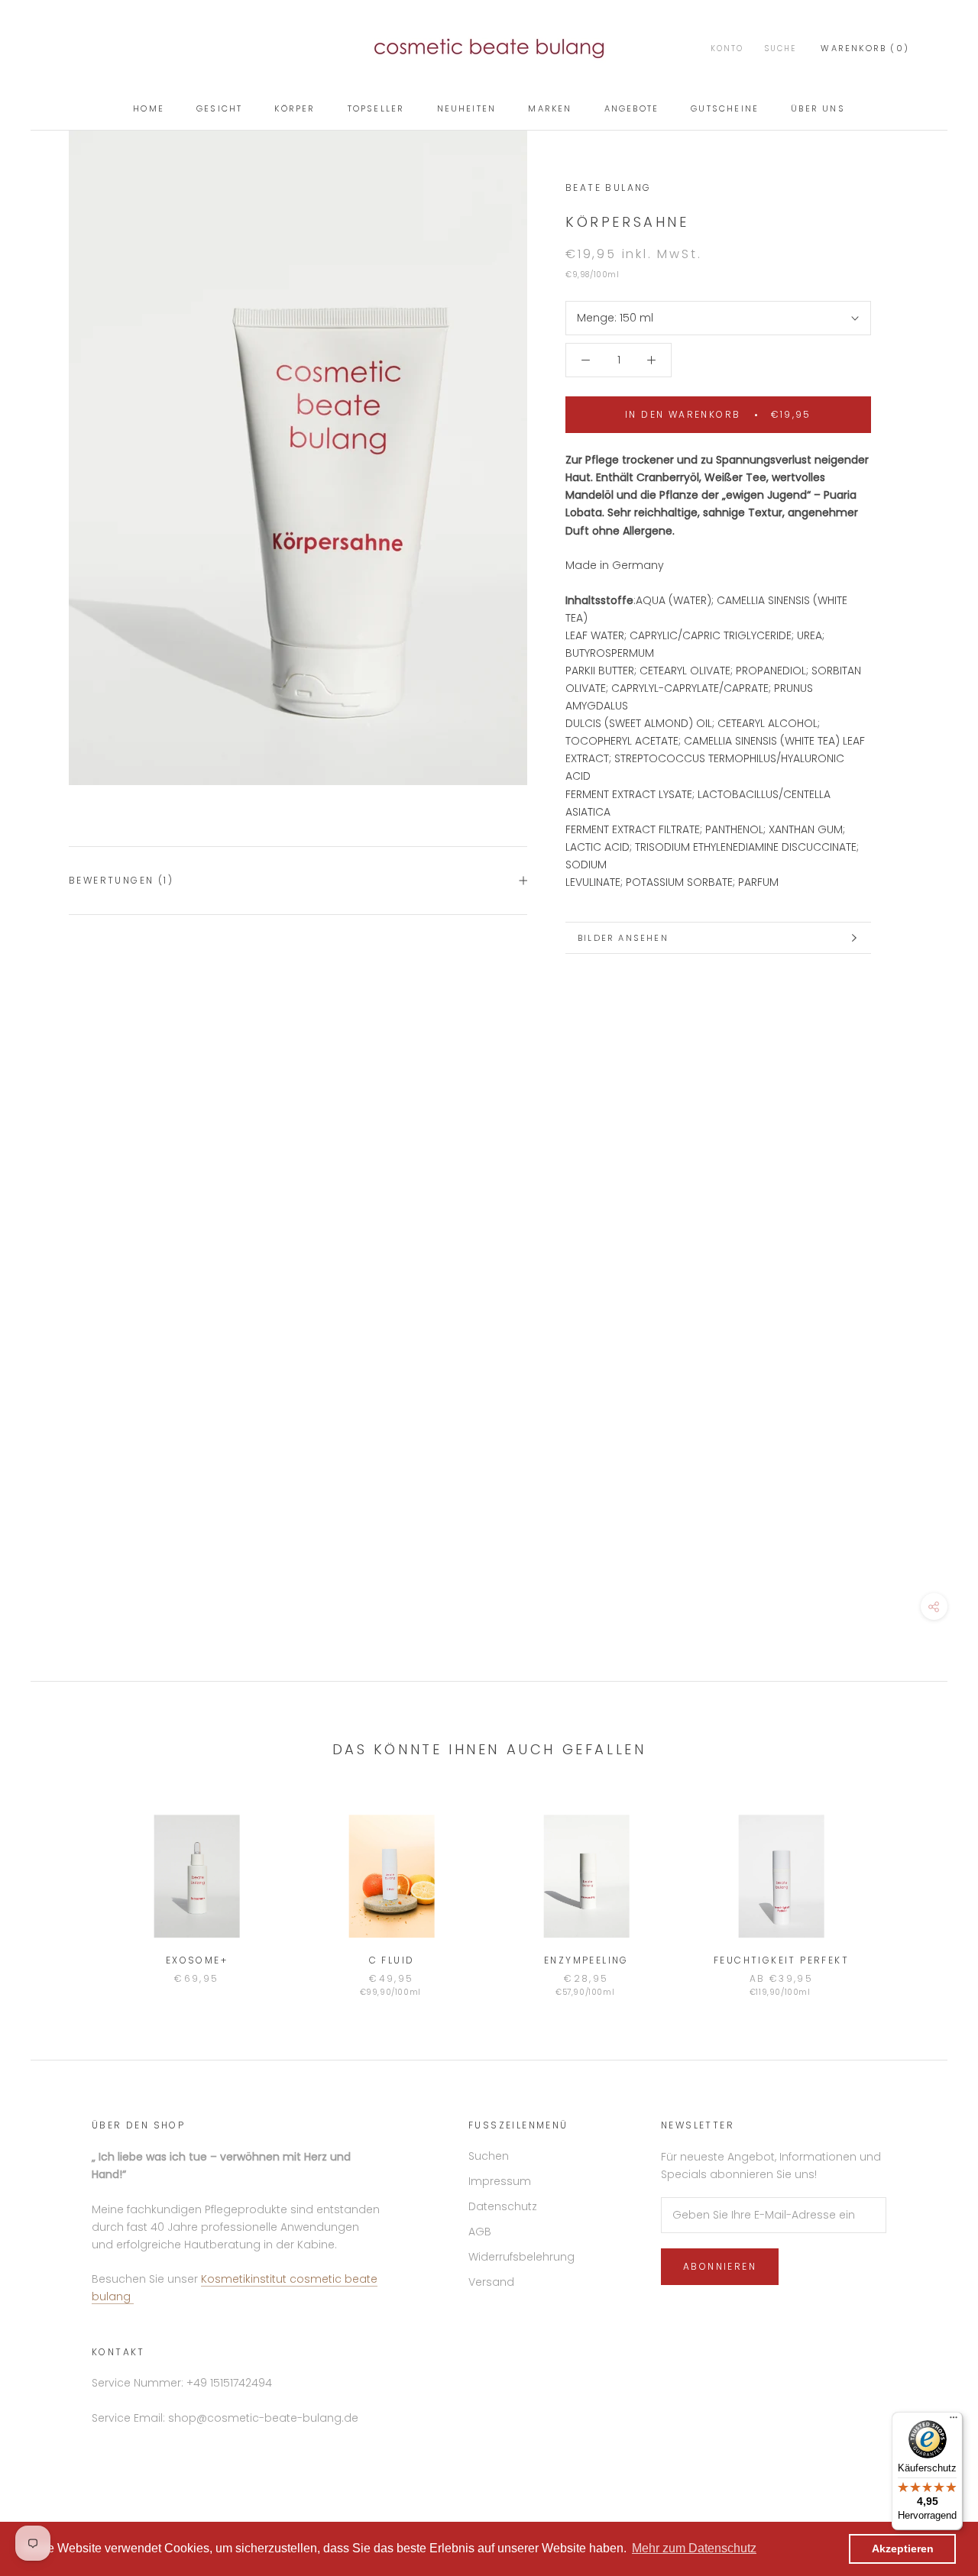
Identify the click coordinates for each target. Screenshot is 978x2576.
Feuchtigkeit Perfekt (781, 1960)
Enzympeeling (586, 1960)
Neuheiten (467, 108)
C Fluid (392, 1960)
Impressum (500, 2181)
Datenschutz (503, 2206)
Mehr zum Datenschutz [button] (694, 2548)
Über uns (818, 108)
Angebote (632, 108)
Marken (550, 108)
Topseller (376, 108)
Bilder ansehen (623, 938)
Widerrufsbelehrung (521, 2257)
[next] (900, 1890)
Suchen (489, 2156)
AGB (480, 2232)
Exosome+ (197, 1960)
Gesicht (219, 108)
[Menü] (954, 2421)
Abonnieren (720, 2266)
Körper (295, 108)
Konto (727, 48)
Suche (780, 48)
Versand (491, 2282)
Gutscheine (725, 108)
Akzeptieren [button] (903, 2549)
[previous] (78, 1890)
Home (149, 108)
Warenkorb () (865, 48)
